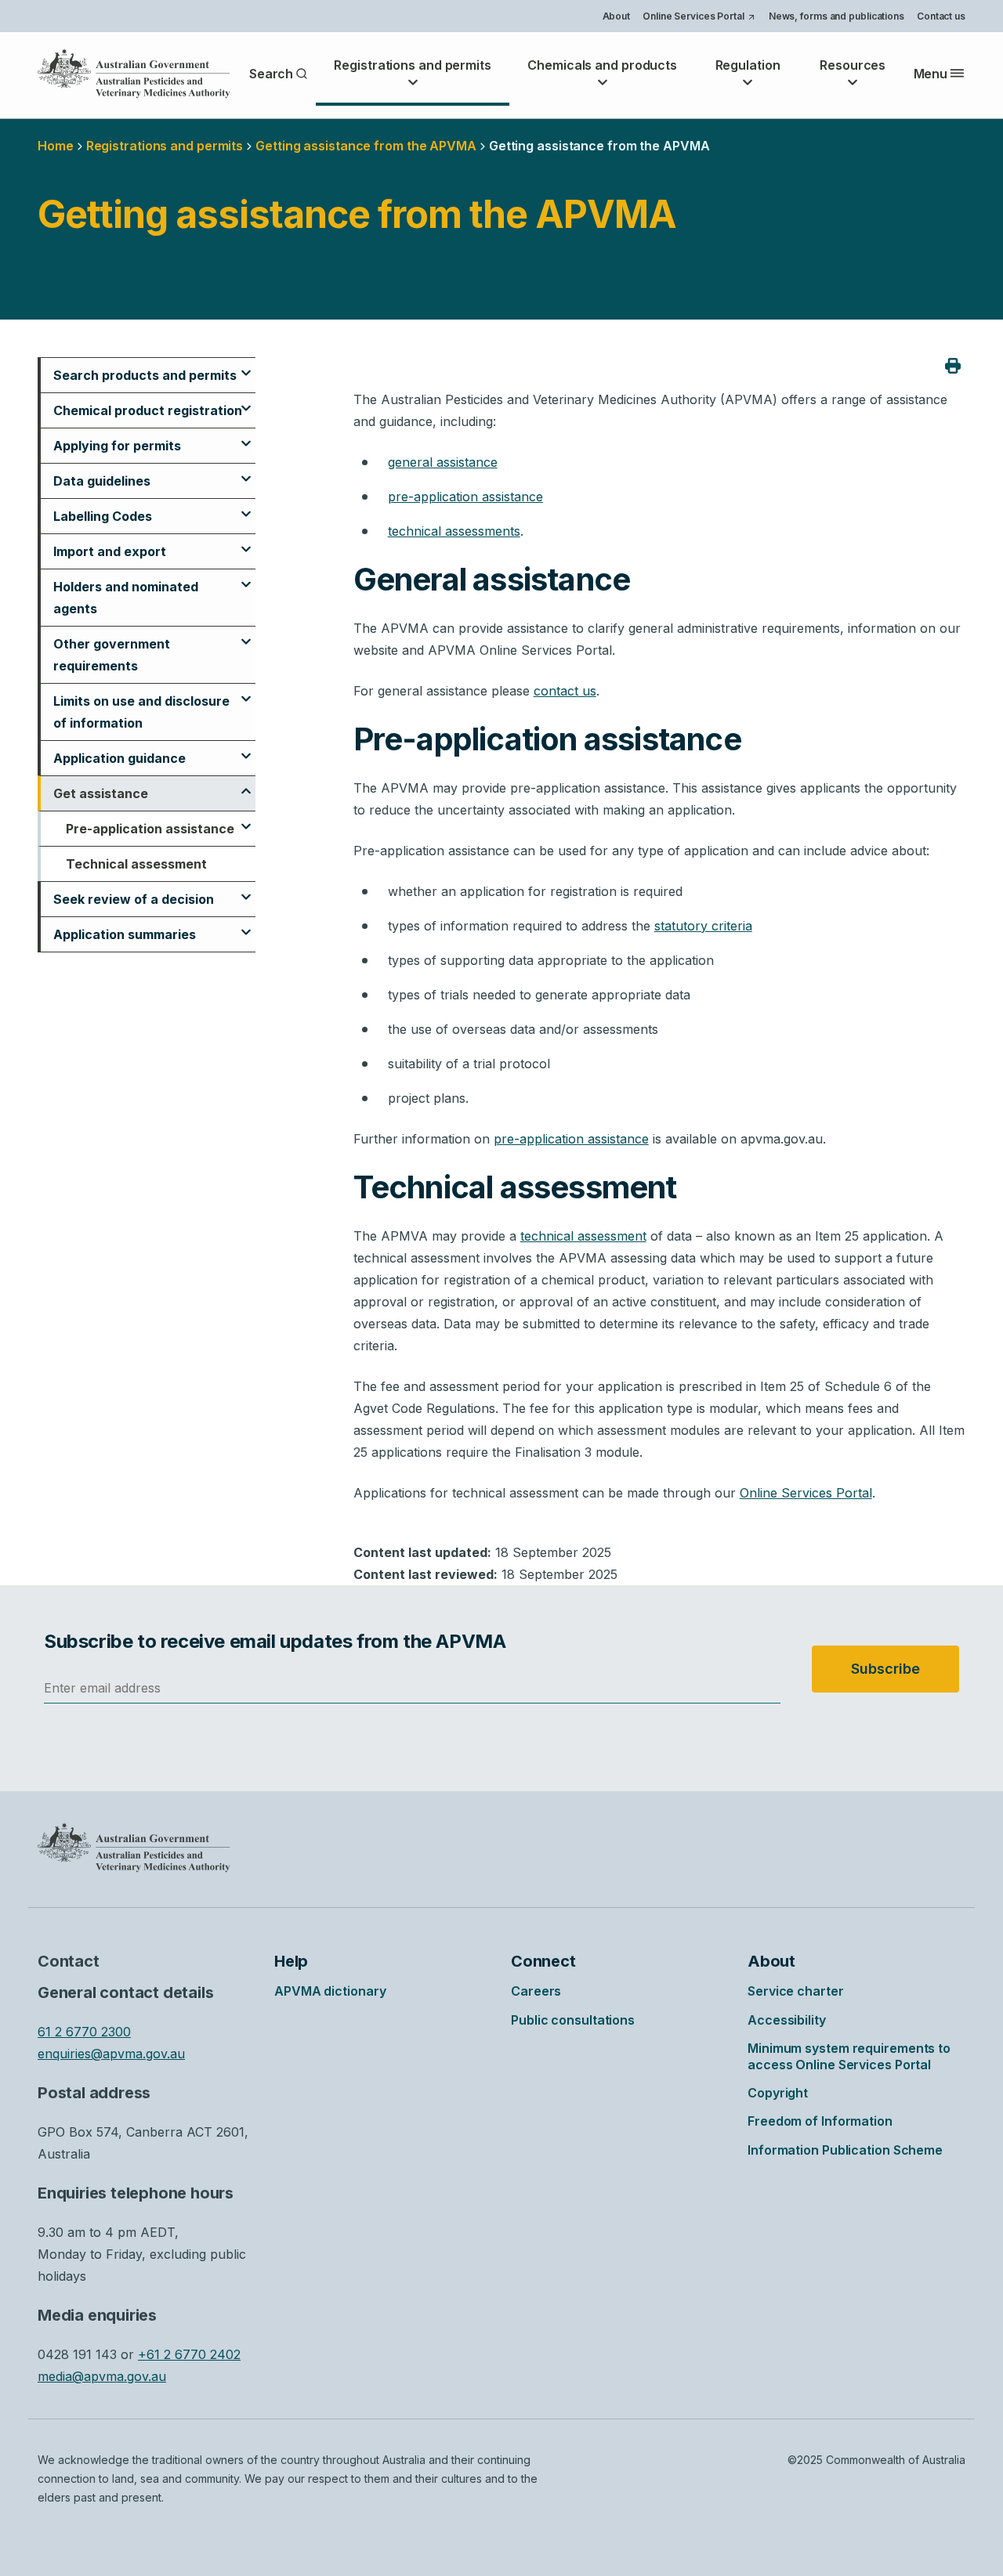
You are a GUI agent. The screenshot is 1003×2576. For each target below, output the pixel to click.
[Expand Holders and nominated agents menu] (246, 578)
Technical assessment (136, 864)
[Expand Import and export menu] (246, 543)
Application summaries (125, 934)
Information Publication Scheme (845, 2150)
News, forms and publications (836, 16)
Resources (853, 65)
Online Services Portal (699, 18)
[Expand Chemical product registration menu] (246, 402)
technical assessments (454, 531)
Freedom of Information (820, 2121)
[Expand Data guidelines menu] (246, 472)
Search (271, 74)
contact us (565, 691)
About (617, 16)
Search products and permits (145, 375)
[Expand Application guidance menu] (246, 750)
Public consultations (573, 2020)
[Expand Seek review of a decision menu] (246, 891)
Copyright (778, 2093)
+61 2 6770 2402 (189, 2354)
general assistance (443, 462)
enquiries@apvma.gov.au (111, 2054)
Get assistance (101, 793)
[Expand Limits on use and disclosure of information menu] (246, 692)
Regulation (748, 65)
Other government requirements (112, 655)
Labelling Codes (103, 516)
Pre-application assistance (150, 829)
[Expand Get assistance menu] (246, 785)
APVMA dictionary (330, 1991)
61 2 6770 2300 (84, 2032)
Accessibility (787, 2020)
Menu (931, 74)
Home (56, 146)
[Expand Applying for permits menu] (246, 437)
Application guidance (119, 758)
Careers (536, 1991)
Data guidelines (102, 481)
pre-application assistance (465, 497)
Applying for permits (117, 446)
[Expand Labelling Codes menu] (246, 508)
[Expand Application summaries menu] (246, 926)
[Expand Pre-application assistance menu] (246, 820)
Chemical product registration (148, 410)
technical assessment (583, 1236)
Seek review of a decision (134, 899)
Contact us (941, 16)
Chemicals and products (602, 65)
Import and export (110, 551)
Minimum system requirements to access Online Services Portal (849, 2056)
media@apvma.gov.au (102, 2376)
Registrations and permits (413, 65)
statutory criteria (703, 926)
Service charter (796, 1991)
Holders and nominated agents (126, 598)
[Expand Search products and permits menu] (246, 367)
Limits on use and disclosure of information (141, 712)
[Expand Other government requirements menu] (246, 635)
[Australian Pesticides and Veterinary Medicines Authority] (134, 74)
